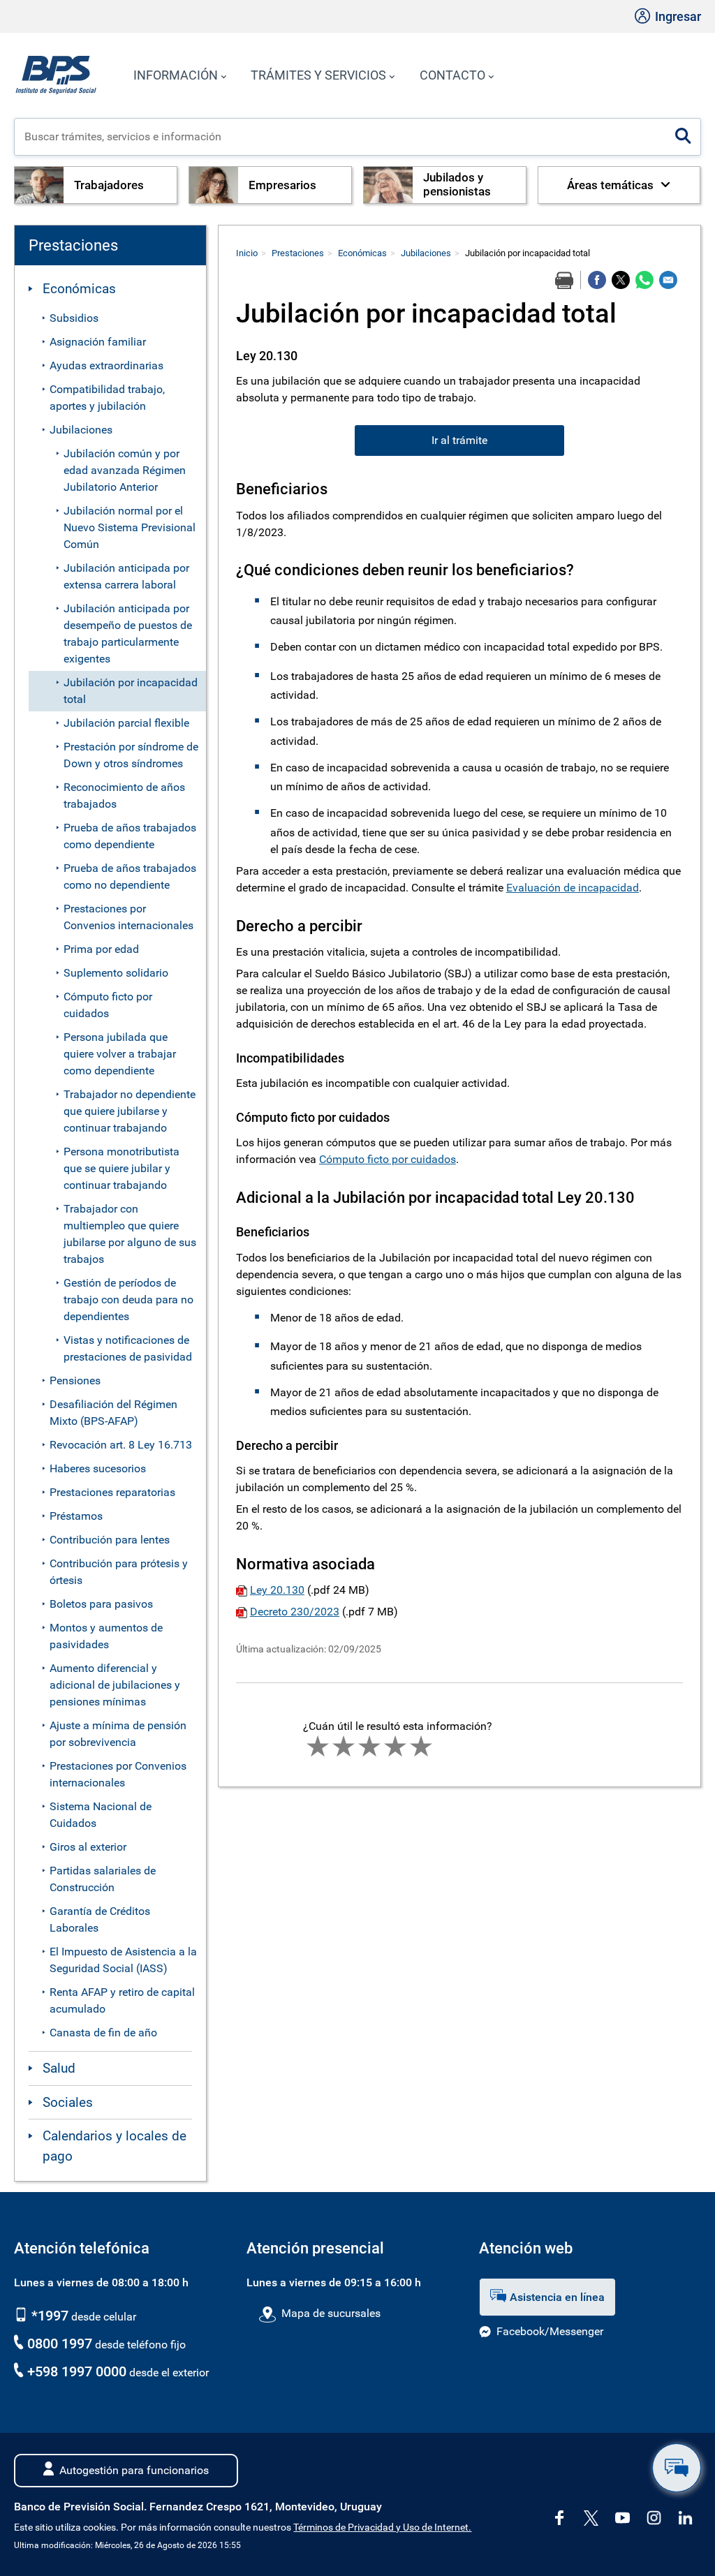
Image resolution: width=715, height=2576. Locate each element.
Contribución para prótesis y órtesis (119, 1572)
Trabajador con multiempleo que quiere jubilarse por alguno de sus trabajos (130, 1234)
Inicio (247, 253)
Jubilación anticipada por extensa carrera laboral (126, 576)
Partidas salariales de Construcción (103, 1879)
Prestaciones (298, 253)
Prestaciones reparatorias (112, 1492)
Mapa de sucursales (331, 2313)
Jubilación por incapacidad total (131, 691)
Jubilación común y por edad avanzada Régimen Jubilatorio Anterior (125, 470)
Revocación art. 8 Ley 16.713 (121, 1445)
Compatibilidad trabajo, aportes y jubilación (107, 398)
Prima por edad (101, 949)
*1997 (48, 2316)
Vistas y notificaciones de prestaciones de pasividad (128, 1348)
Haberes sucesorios (98, 1468)
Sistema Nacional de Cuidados (101, 1815)
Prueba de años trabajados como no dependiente (130, 876)
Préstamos (76, 1516)
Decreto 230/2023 (295, 1612)
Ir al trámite (459, 440)
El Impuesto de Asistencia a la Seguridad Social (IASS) (123, 1960)
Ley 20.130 (277, 1590)
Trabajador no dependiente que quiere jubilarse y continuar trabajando (130, 1111)
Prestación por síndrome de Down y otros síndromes (131, 755)
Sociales (68, 2102)
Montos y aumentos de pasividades (106, 1636)
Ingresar (677, 16)
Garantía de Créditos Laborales (100, 1919)
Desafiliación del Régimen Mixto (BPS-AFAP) (113, 1413)
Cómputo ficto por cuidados (108, 1005)
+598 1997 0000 (77, 2371)
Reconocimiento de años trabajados (124, 795)
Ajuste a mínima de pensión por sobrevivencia (118, 1734)
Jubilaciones (81, 430)
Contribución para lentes (110, 1540)
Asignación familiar (98, 342)
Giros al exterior (88, 1847)
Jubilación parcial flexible (126, 723)
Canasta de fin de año (103, 2033)
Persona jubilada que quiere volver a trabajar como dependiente (120, 1054)
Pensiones (75, 1380)
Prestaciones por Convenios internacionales (128, 917)
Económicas (79, 289)
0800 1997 (60, 2344)
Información (176, 75)
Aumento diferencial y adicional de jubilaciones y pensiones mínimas (115, 1685)
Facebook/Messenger (550, 2331)
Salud (59, 2068)
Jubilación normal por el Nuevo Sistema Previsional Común (130, 527)
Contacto (452, 75)
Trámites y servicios (318, 75)
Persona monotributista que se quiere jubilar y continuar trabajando (121, 1168)
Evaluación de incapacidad (573, 888)
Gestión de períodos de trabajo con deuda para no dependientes (128, 1300)
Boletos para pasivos (101, 1604)
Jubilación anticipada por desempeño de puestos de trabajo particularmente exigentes (128, 634)
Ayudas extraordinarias (106, 365)
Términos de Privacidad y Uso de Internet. (382, 2527)
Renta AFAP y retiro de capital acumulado (122, 2000)
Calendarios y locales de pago (115, 2146)
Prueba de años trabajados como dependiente (130, 836)
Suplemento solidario (116, 973)
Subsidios (74, 318)
